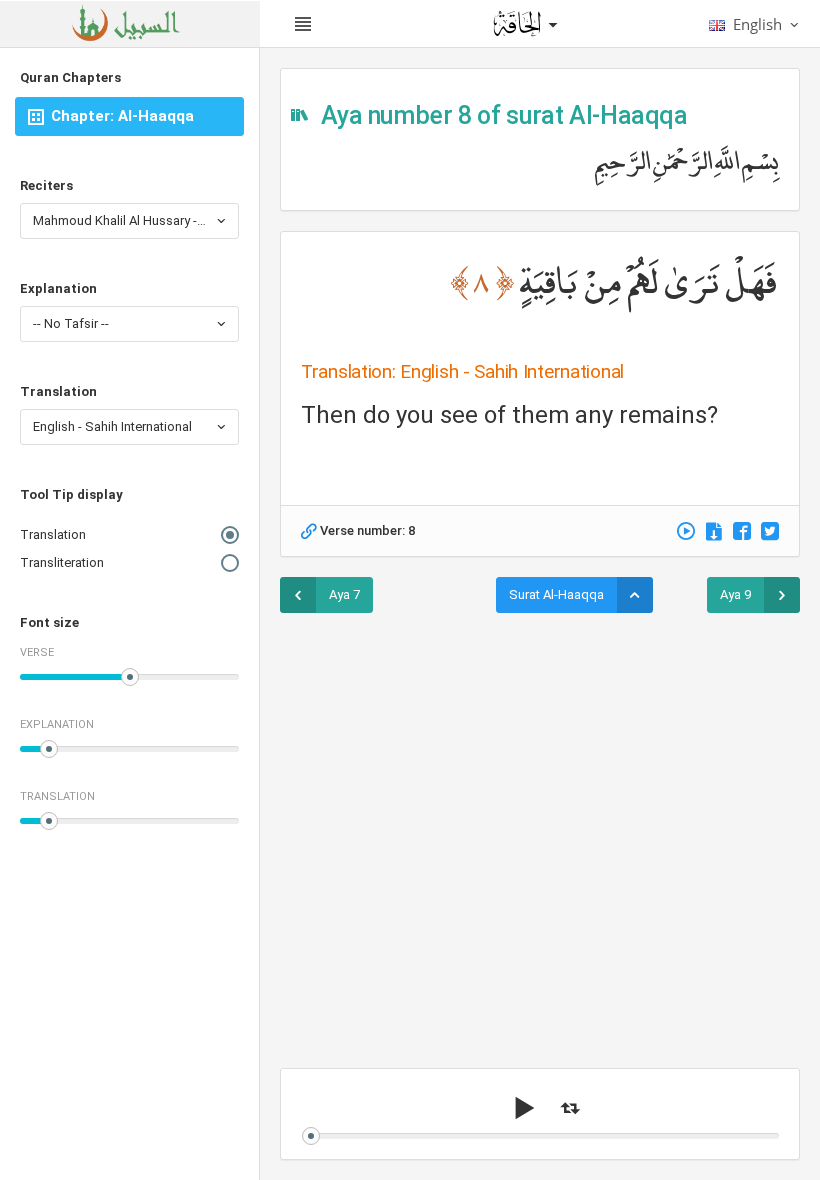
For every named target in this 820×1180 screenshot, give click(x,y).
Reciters (46, 185)
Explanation (58, 288)
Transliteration (62, 562)
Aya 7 (344, 594)
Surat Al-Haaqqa (556, 594)
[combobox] (129, 221)
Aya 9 (735, 594)
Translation (58, 391)
